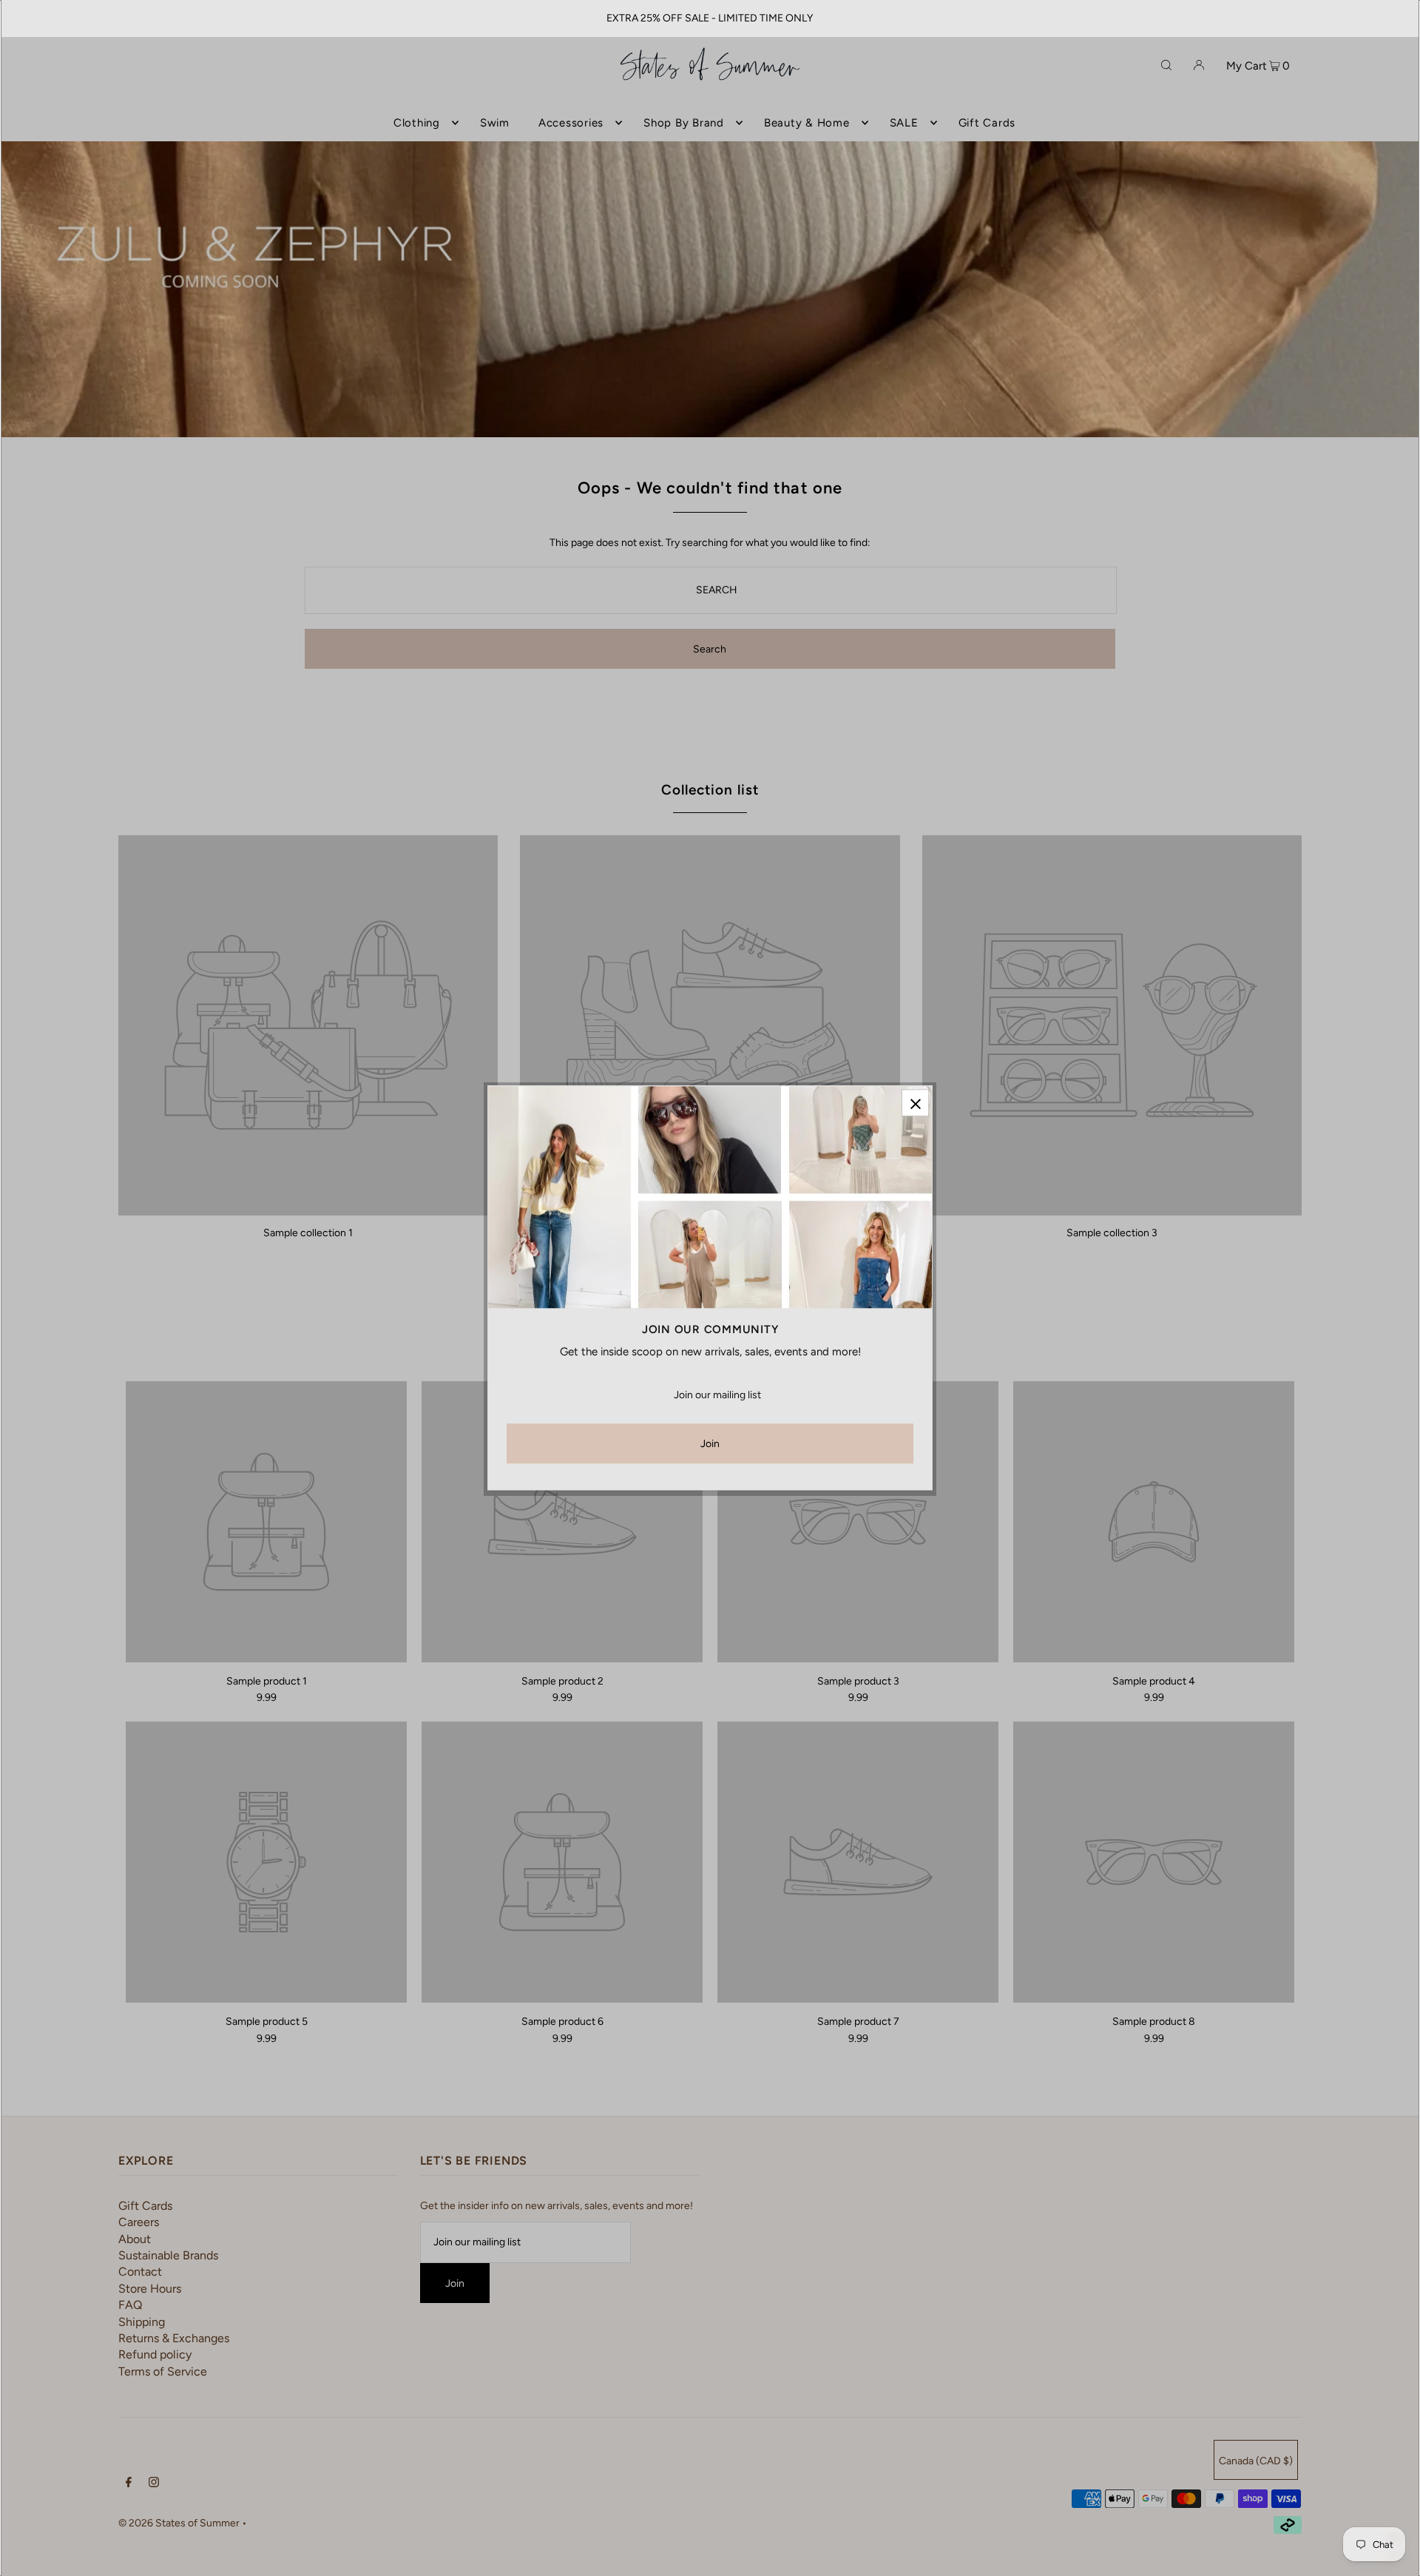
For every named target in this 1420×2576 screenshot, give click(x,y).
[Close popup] (915, 1103)
